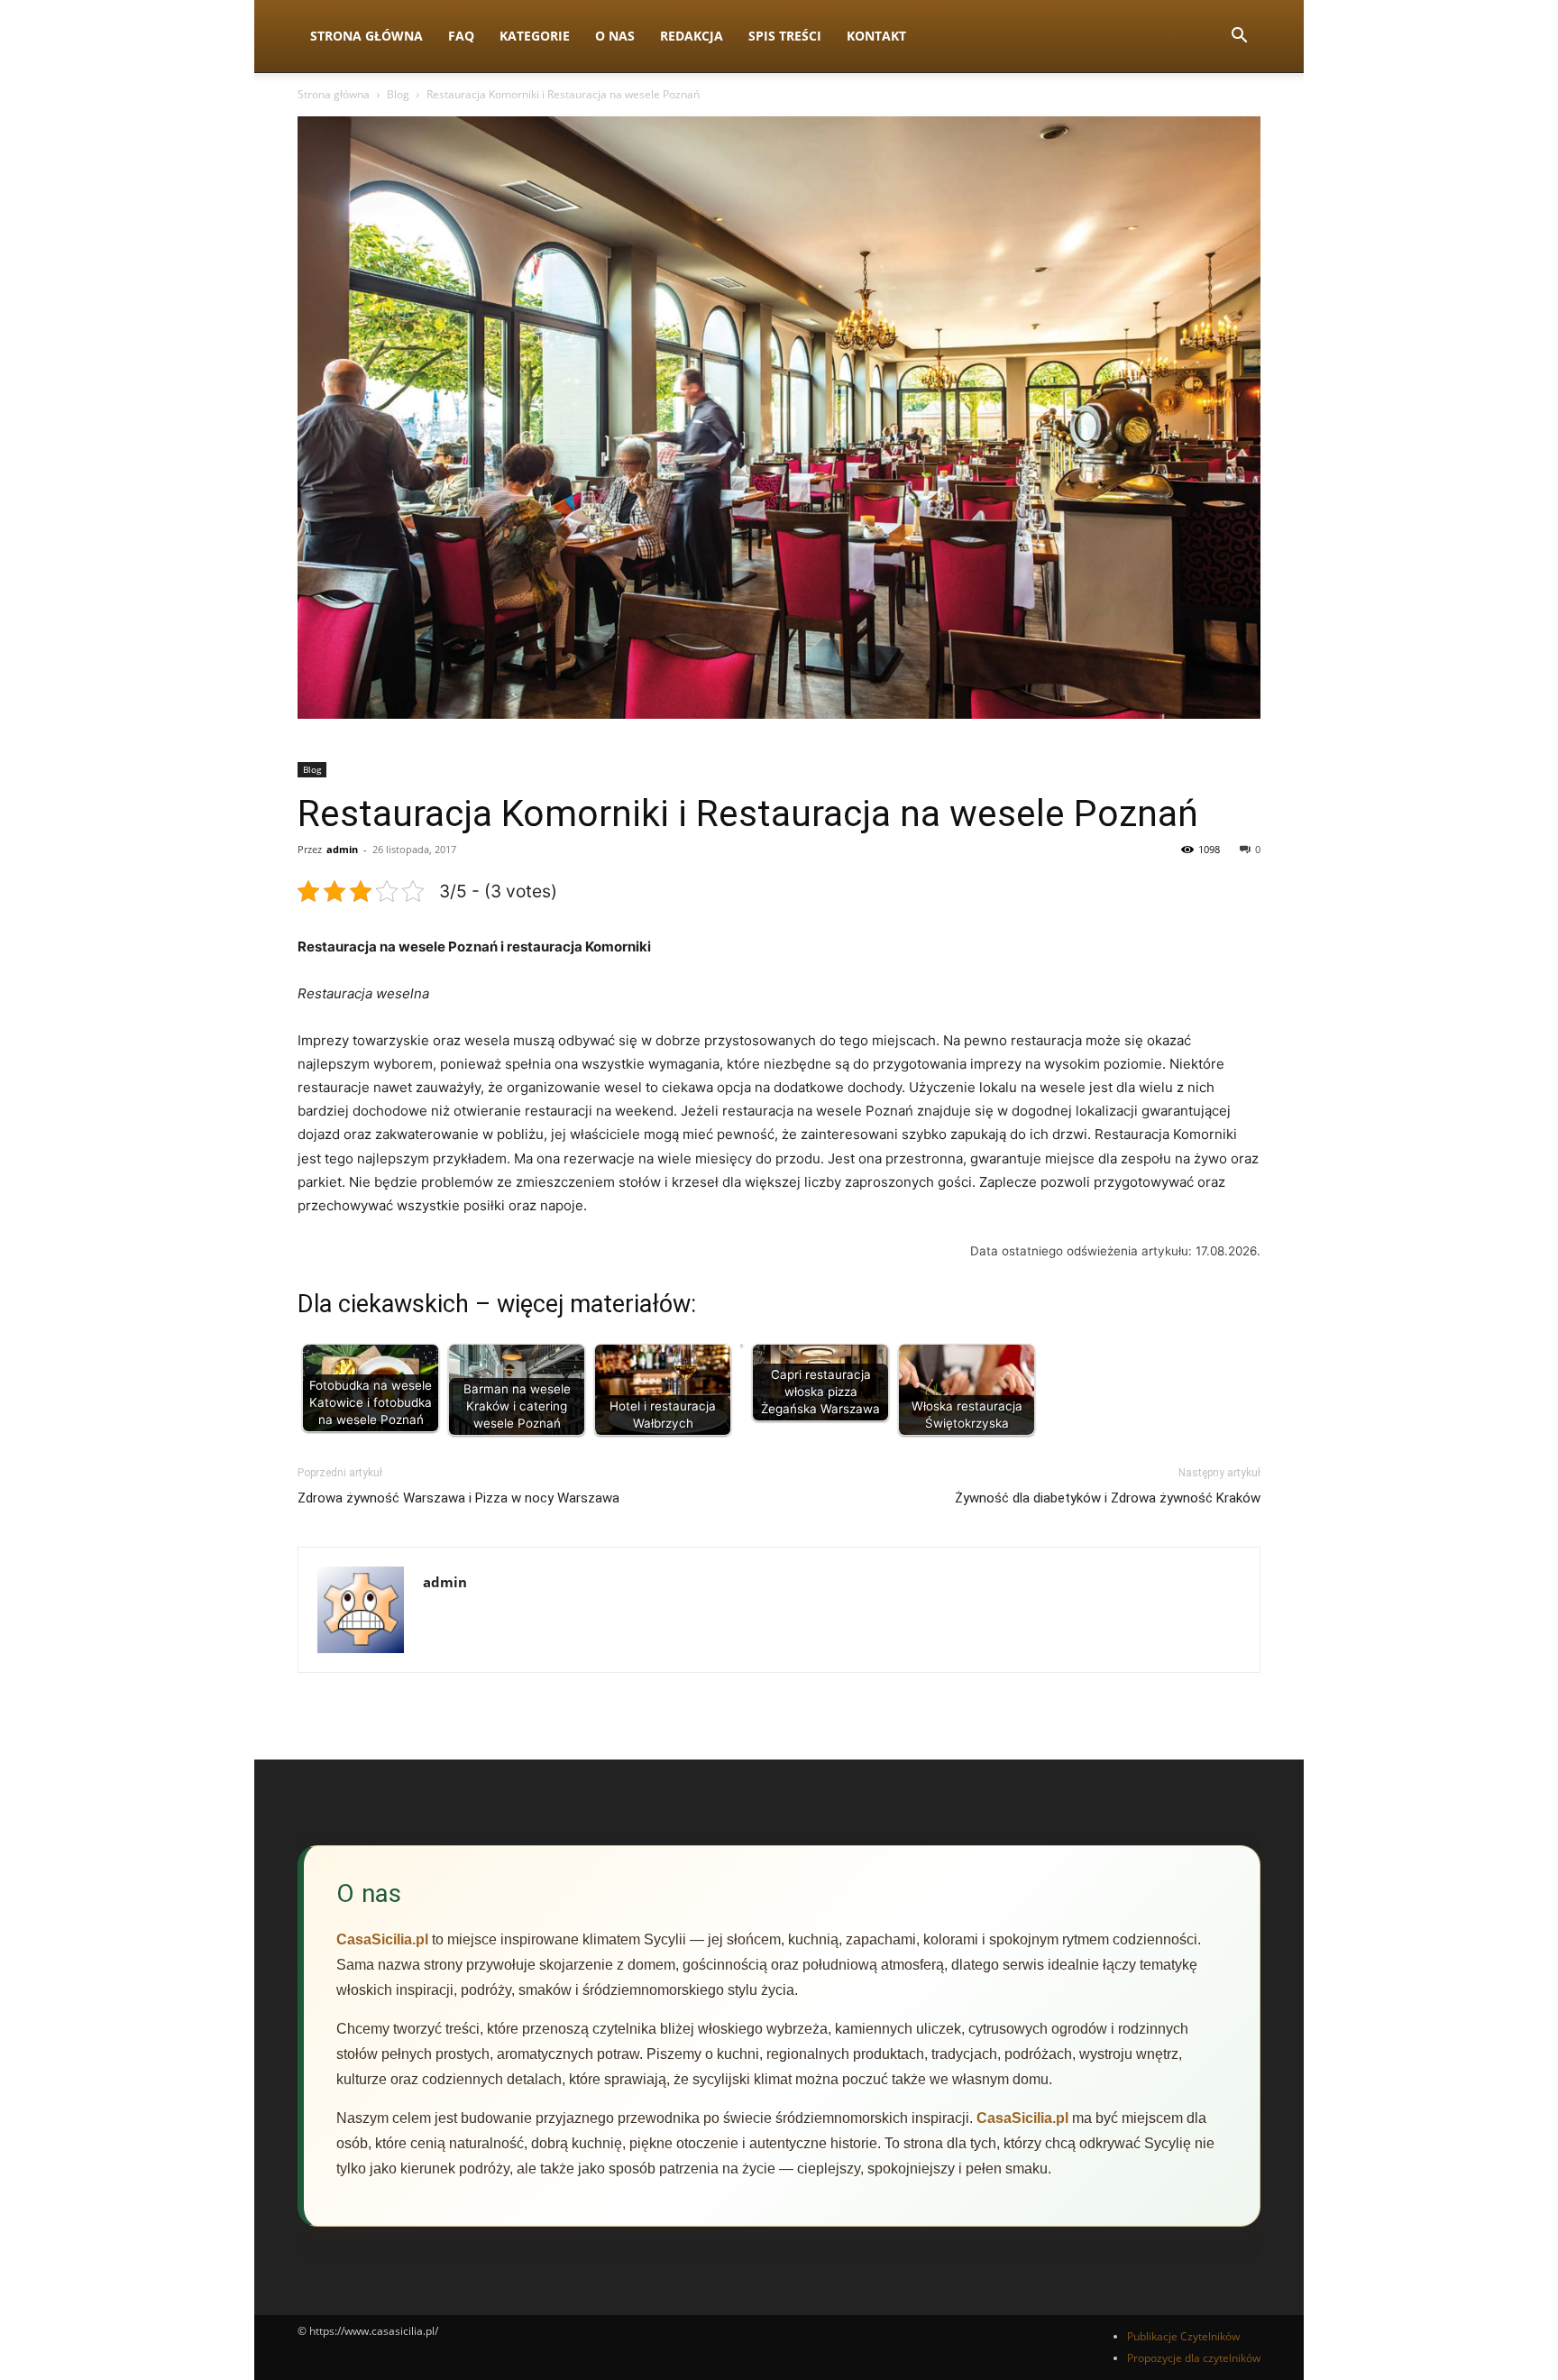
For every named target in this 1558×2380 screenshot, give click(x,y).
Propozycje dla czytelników (1194, 2358)
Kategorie (535, 36)
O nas (615, 36)
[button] (1239, 37)
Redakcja (692, 36)
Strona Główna (367, 36)
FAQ (461, 36)
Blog (398, 94)
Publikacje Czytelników (1183, 2336)
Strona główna (334, 94)
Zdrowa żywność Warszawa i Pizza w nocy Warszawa (458, 1498)
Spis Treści (785, 36)
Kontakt (876, 36)
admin (342, 849)
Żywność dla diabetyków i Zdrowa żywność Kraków (1108, 1498)
